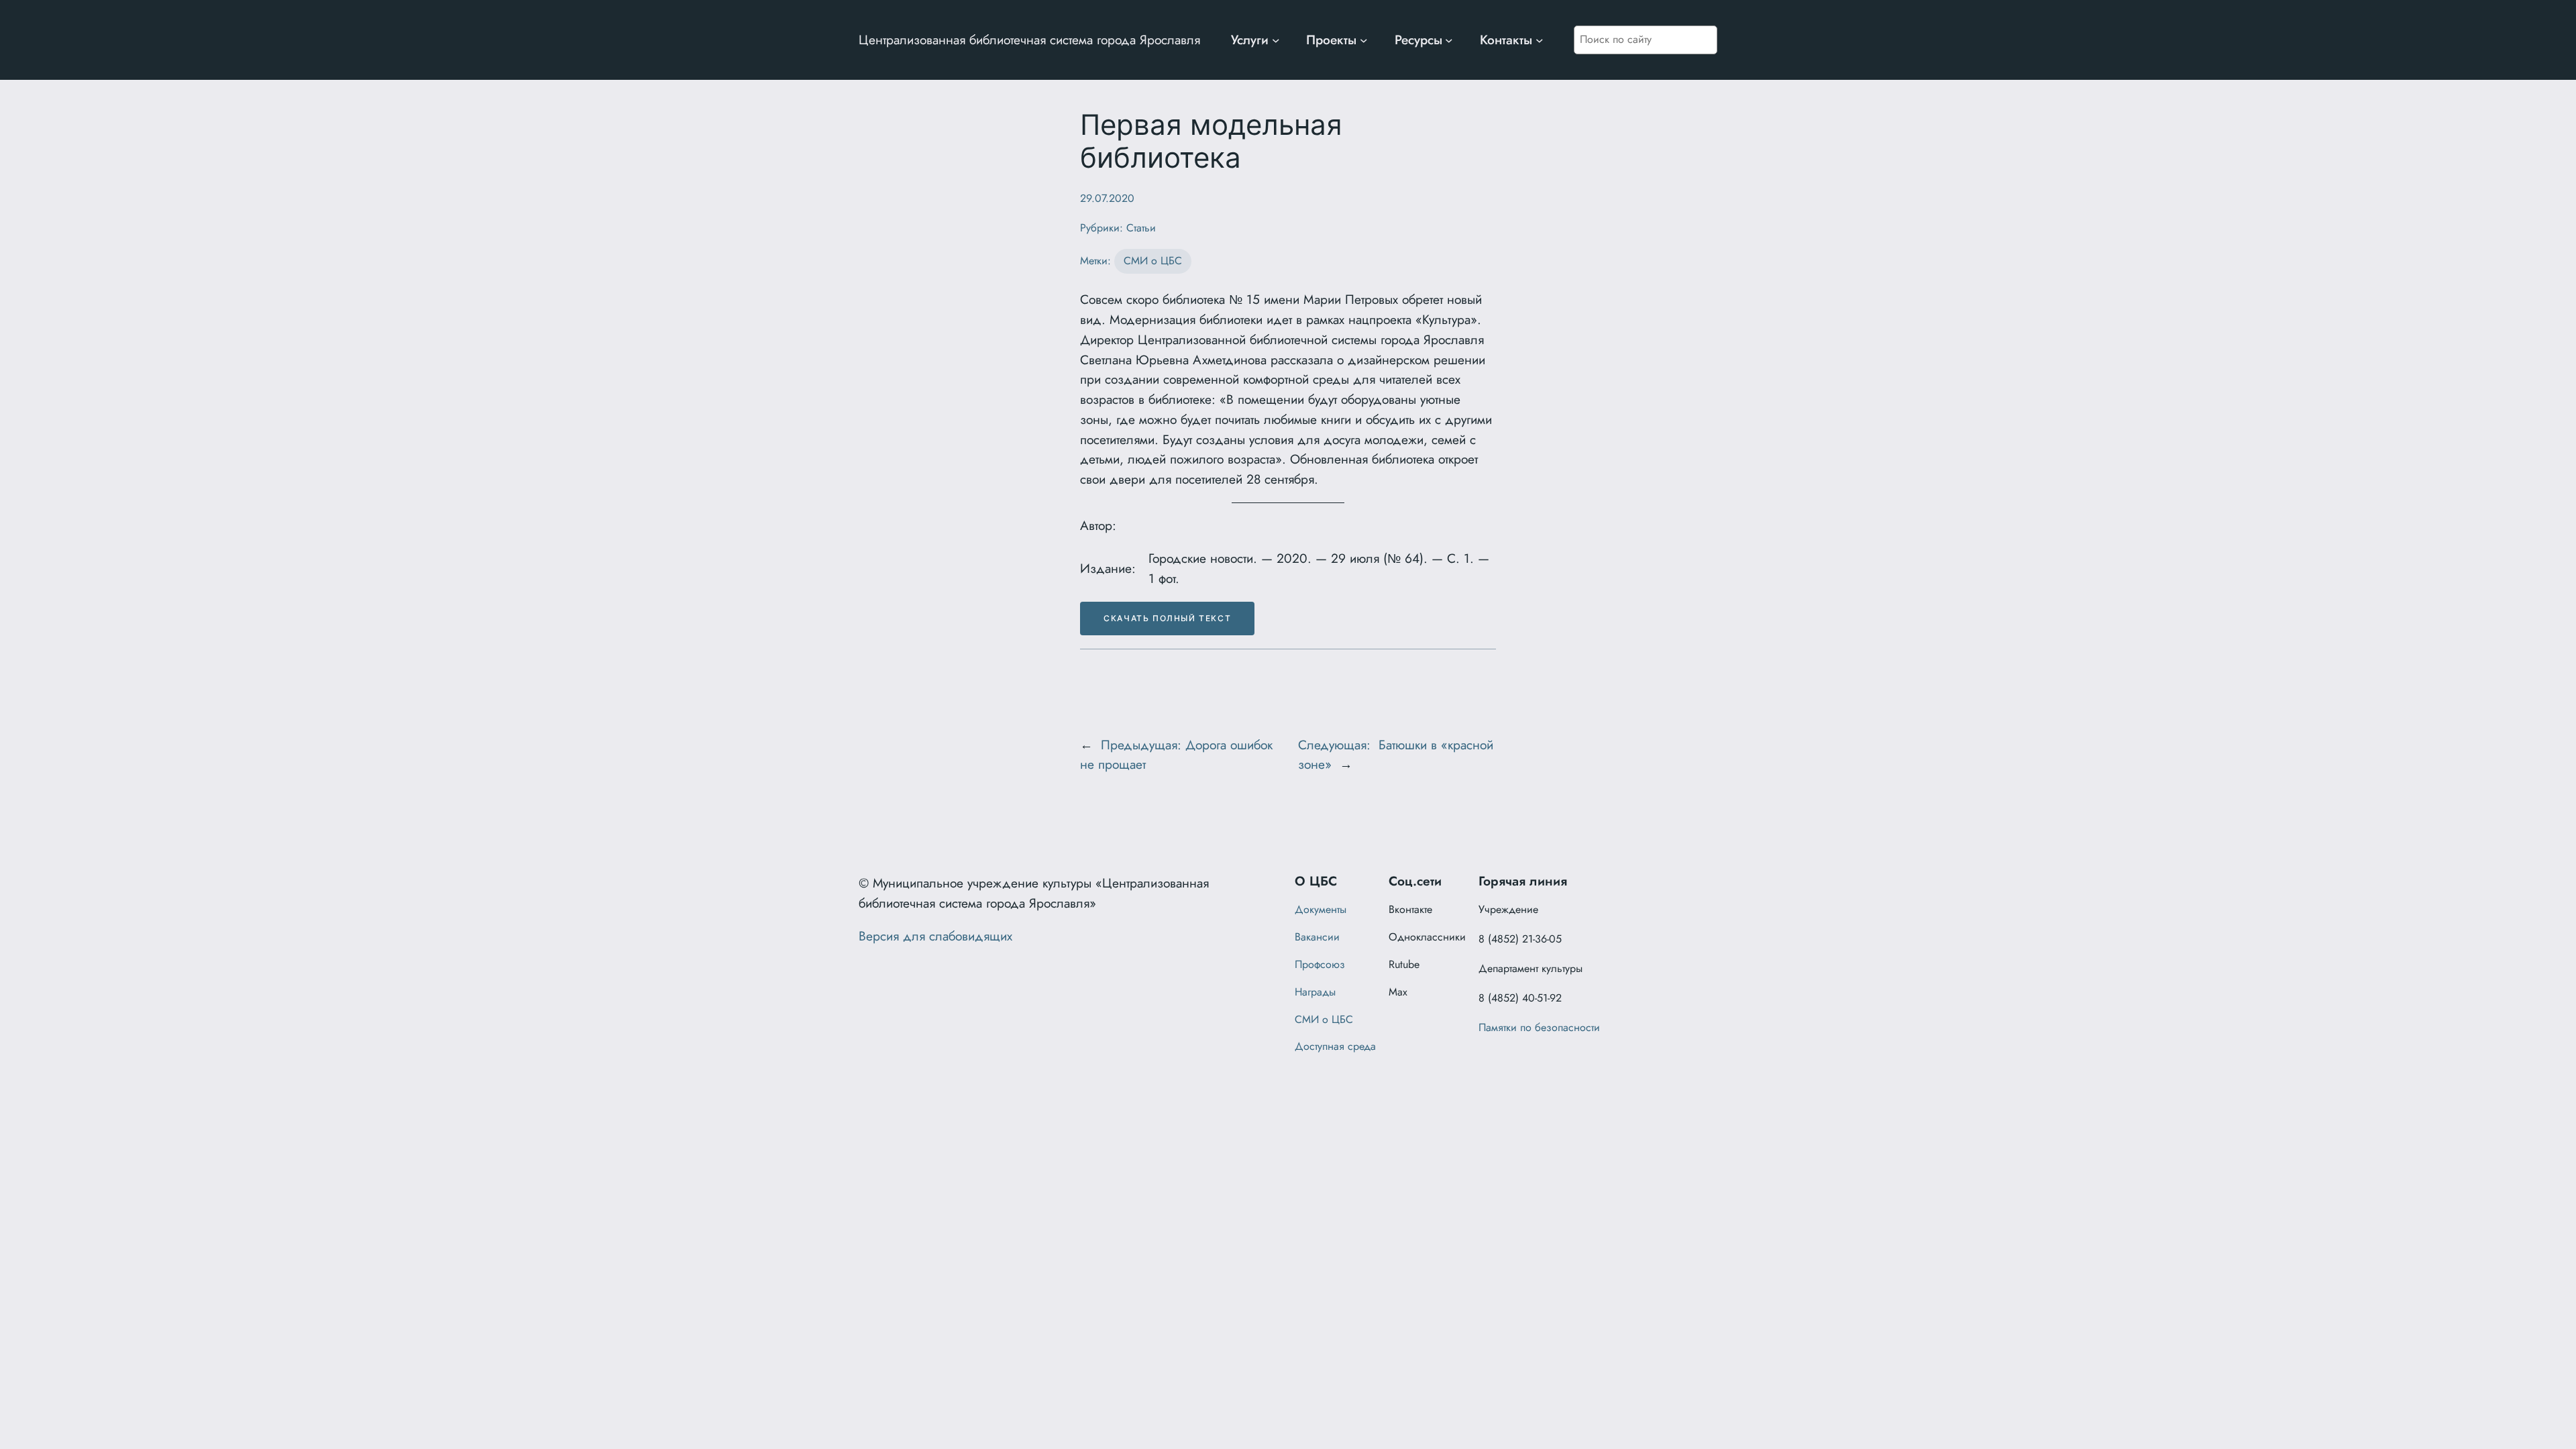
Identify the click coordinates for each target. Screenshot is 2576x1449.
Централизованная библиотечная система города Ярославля (1029, 40)
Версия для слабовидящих (935, 936)
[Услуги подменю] (1276, 40)
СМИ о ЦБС (1153, 261)
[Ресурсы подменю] (1449, 40)
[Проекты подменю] (1364, 40)
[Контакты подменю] (1540, 40)
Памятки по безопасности (1539, 1027)
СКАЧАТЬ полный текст (1167, 618)
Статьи (1141, 228)
